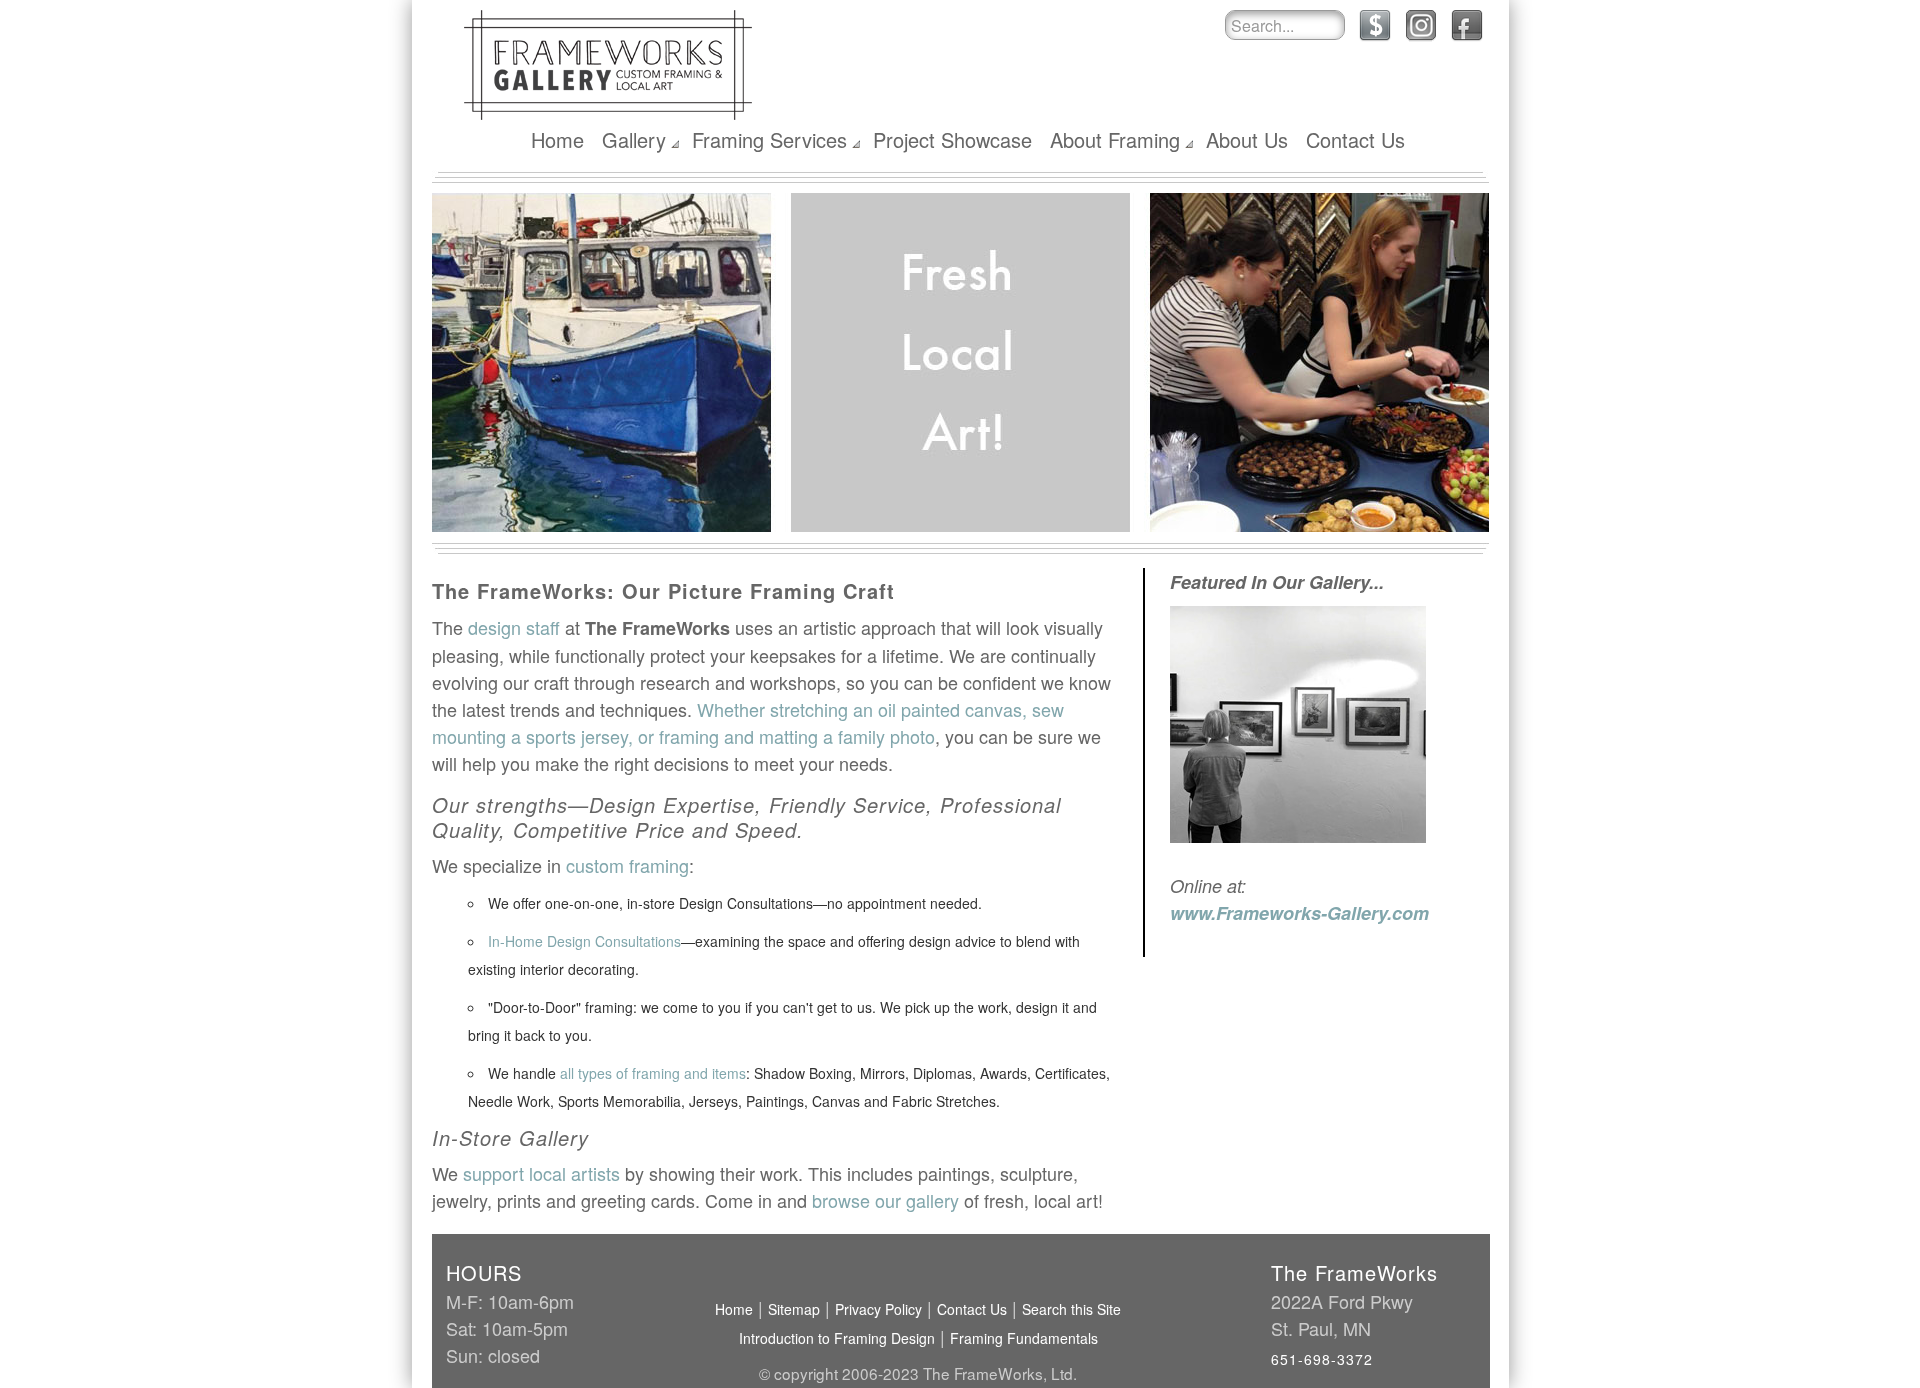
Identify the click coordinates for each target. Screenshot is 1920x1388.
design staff (514, 627)
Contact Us (1355, 139)
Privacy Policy (878, 1309)
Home (557, 139)
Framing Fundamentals (1024, 1338)
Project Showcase (952, 139)
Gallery (634, 139)
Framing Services (769, 139)
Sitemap (794, 1309)
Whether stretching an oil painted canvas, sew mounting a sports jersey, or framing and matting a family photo (748, 722)
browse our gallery (885, 1200)
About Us (1247, 139)
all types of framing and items (653, 1073)
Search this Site (1071, 1309)
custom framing (627, 865)
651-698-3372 (1322, 1359)
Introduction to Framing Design (837, 1338)
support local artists (541, 1173)
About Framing (1115, 139)
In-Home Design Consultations (584, 941)
